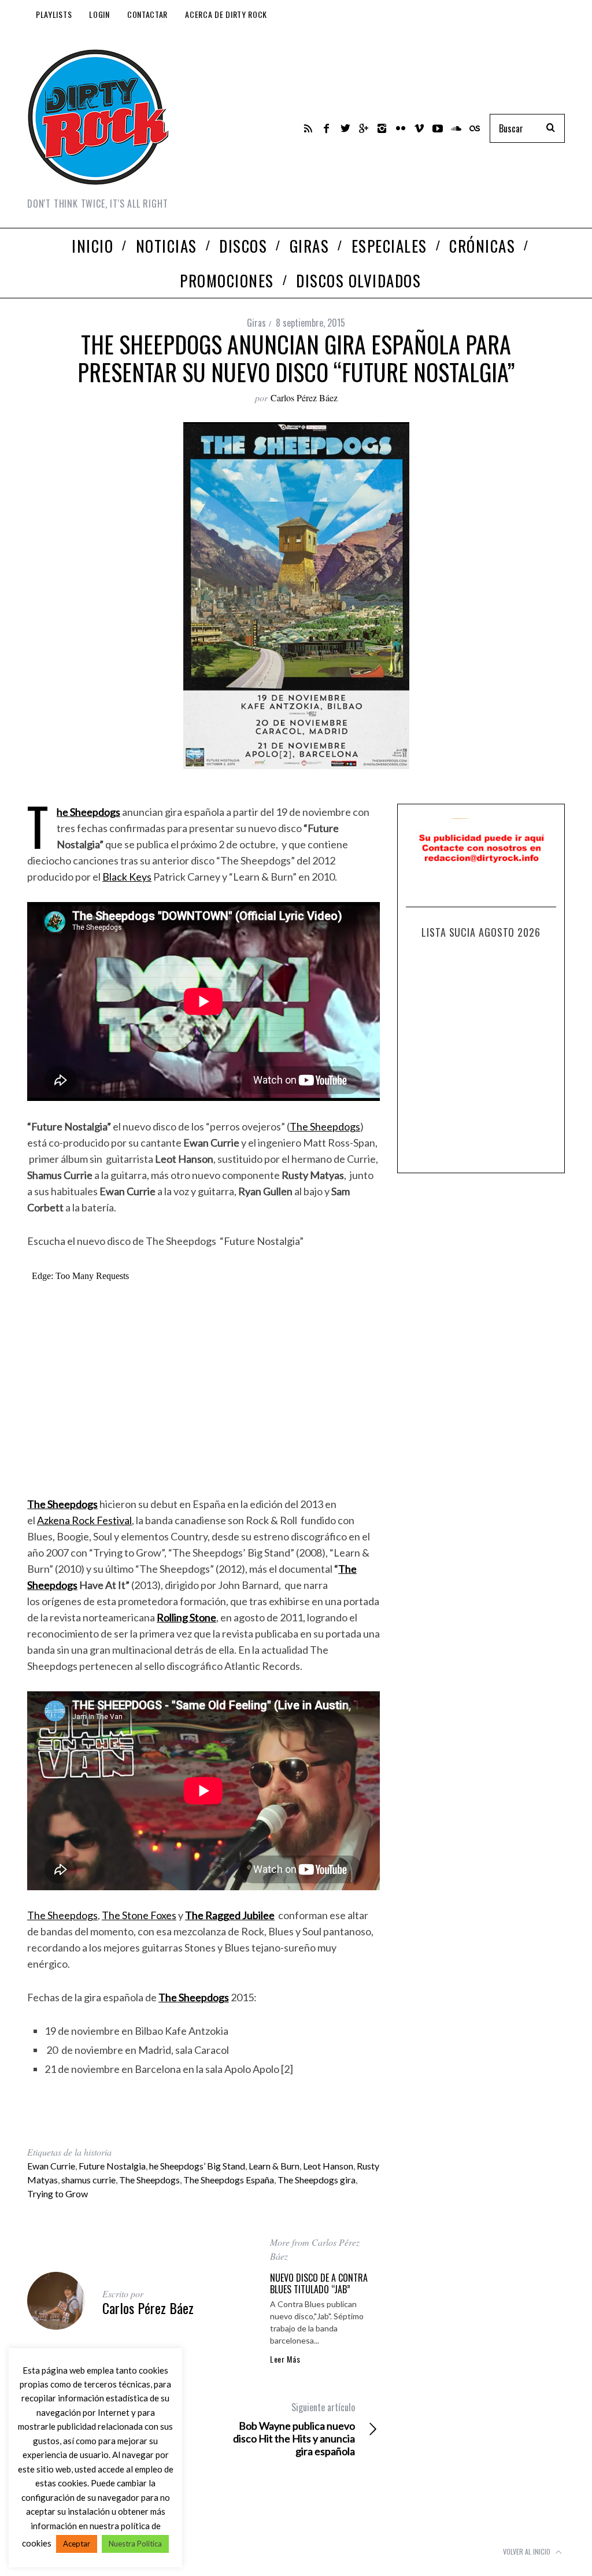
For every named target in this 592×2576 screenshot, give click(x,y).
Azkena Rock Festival (84, 1520)
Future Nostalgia (112, 2166)
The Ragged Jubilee (230, 1915)
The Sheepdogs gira (317, 2180)
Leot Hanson (328, 2166)
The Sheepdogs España (229, 2180)
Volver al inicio (528, 2551)
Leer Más (285, 2359)
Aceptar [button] (77, 2544)
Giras (256, 323)
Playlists (54, 14)
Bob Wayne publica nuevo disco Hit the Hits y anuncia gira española (294, 2429)
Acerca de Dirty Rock (226, 14)
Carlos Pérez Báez (304, 398)
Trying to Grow (58, 2194)
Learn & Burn (274, 2166)
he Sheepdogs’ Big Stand (197, 2166)
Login (99, 14)
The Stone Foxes (139, 1915)
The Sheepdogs (88, 812)
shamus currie (88, 2180)
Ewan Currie (51, 2166)
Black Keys (127, 877)
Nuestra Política (135, 2544)
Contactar (147, 14)
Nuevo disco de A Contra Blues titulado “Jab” (319, 2283)
